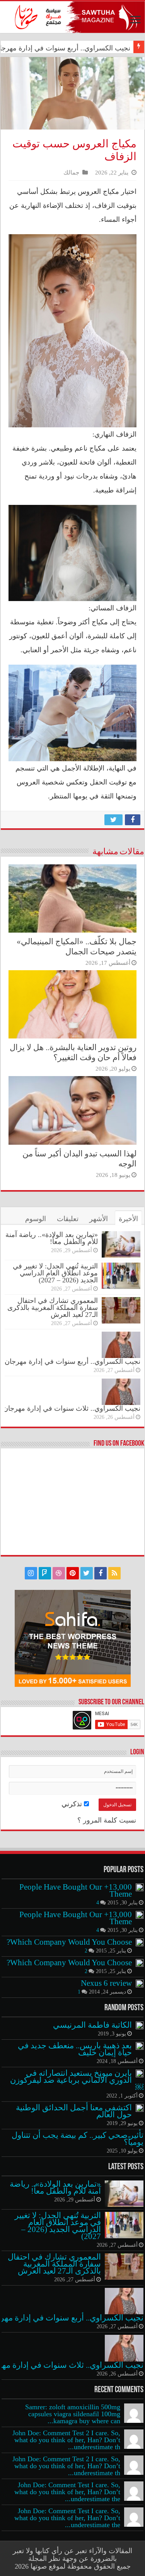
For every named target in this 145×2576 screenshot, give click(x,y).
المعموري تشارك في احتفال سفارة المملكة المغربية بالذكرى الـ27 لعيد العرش (53, 1308)
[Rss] (114, 1573)
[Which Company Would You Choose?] (140, 1942)
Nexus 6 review (106, 1983)
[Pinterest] (73, 1573)
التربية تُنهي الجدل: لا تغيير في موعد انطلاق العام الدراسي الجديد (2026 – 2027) (55, 1273)
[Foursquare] (45, 1573)
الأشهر (99, 1219)
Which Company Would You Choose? (69, 1942)
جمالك (71, 172)
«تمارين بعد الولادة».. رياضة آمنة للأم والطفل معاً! (52, 1238)
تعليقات (68, 1219)
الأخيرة (128, 1219)
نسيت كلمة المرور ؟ (107, 1820)
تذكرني (73, 1804)
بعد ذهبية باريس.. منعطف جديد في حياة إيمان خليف (75, 2049)
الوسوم (36, 1219)
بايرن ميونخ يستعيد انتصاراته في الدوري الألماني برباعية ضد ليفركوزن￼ (77, 2080)
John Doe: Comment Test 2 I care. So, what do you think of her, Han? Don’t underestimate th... (66, 2440)
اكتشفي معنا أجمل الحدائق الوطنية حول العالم (74, 2111)
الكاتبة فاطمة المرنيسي (92, 2025)
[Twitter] (87, 1573)
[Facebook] (101, 1573)
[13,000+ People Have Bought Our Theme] (140, 1887)
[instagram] (31, 1573)
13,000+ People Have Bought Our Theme (76, 1890)
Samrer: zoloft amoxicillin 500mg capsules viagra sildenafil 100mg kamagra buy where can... (73, 2414)
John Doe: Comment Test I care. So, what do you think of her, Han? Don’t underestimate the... (67, 2492)
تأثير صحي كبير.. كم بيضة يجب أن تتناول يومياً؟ (78, 2139)
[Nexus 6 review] (140, 1983)
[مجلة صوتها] (72, 17)
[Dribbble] (59, 1573)
